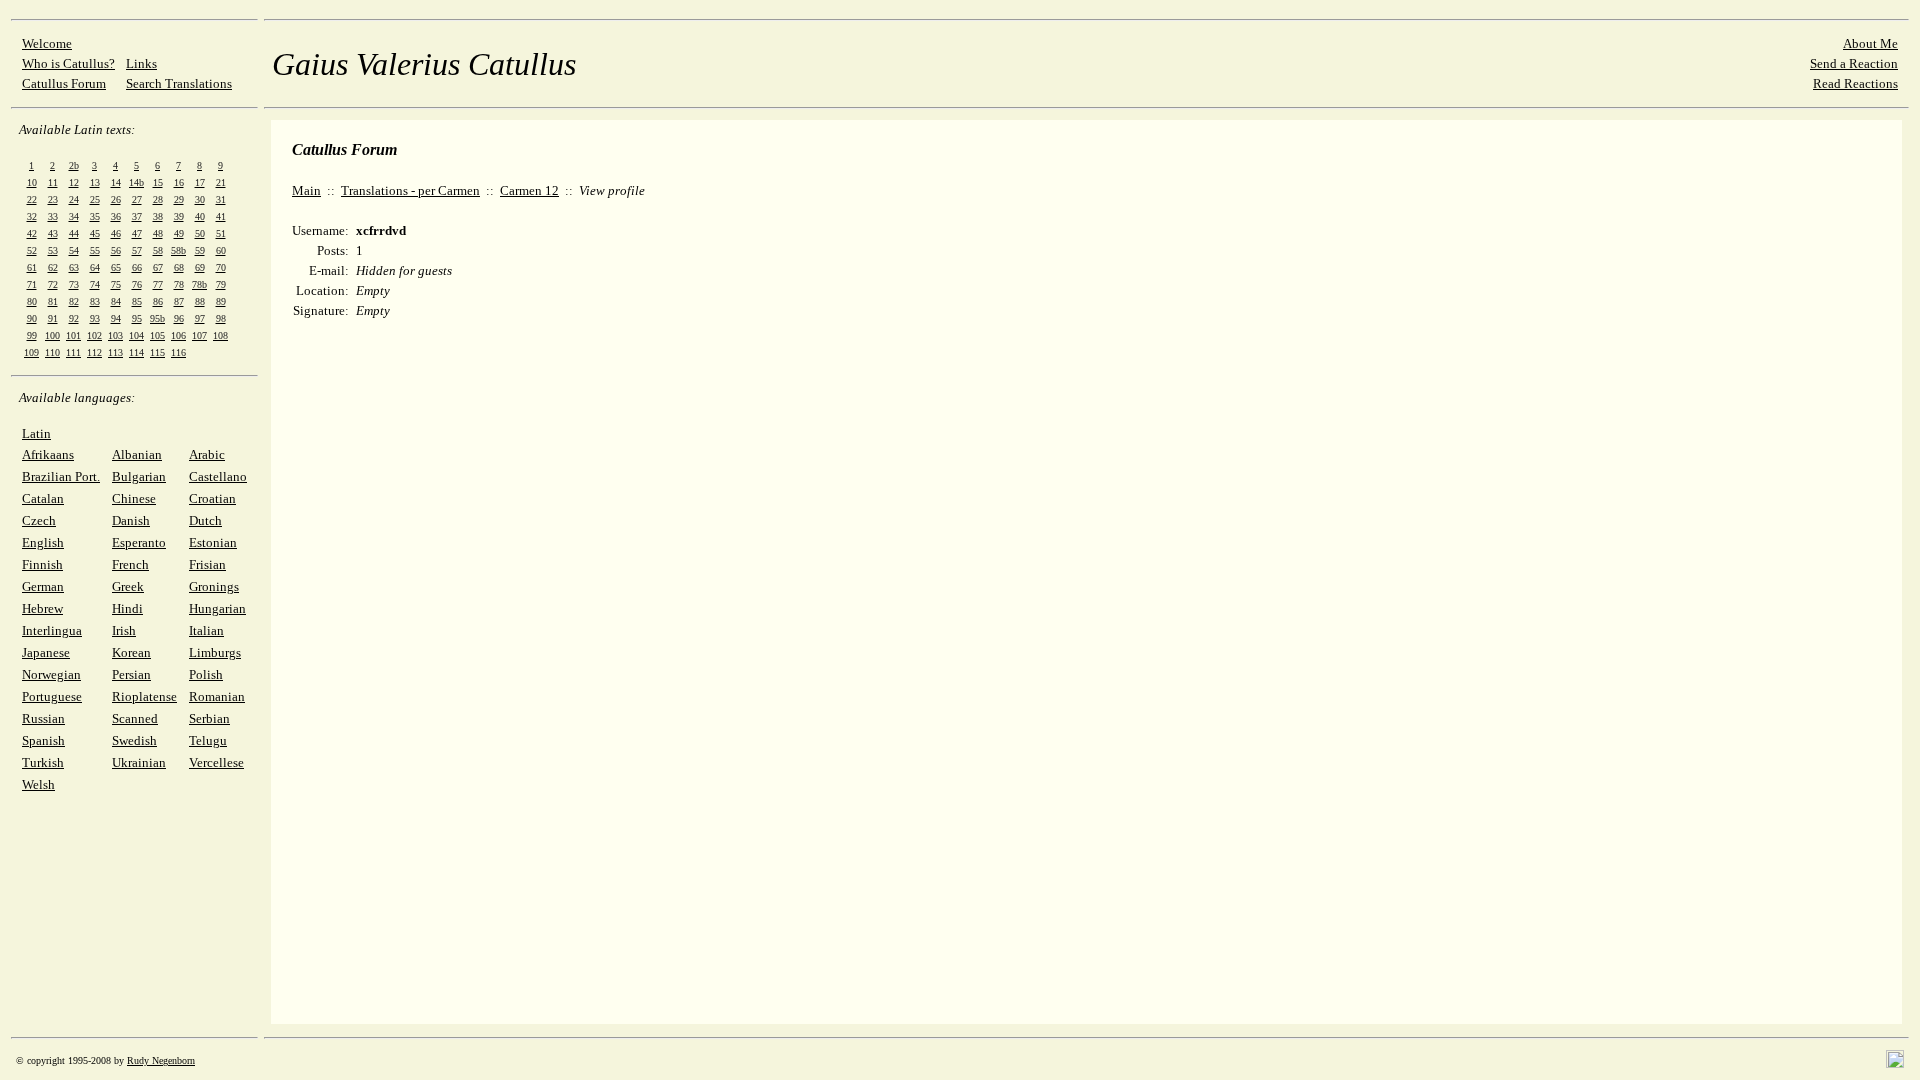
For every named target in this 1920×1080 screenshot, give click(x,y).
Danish (131, 520)
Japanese (46, 652)
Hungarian (217, 608)
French (130, 564)
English (43, 542)
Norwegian (51, 674)
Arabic (207, 454)
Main (306, 190)
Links (141, 63)
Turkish (43, 762)
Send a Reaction (1854, 63)
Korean (131, 652)
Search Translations (179, 83)
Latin (36, 433)
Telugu (208, 740)
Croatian (212, 498)
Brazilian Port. (61, 476)
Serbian (209, 718)
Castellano (218, 476)
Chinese (134, 498)
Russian (43, 718)
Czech (39, 520)
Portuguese (52, 696)
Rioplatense (144, 696)
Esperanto (139, 542)
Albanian (137, 454)
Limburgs (215, 652)
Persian (131, 674)
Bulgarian (139, 476)
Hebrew (42, 608)
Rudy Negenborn (161, 1060)
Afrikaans (48, 454)
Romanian (217, 696)
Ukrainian (139, 762)
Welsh (38, 784)
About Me (1870, 43)
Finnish (42, 564)
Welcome (47, 43)
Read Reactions (1855, 83)
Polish (206, 674)
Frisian (207, 564)
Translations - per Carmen (410, 190)
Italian (206, 630)
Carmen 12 (529, 190)
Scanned (135, 718)
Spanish (43, 740)
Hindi (127, 608)
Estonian (213, 542)
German (43, 586)
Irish (124, 630)
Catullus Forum (64, 83)
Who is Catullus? (68, 63)
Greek (128, 586)
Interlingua (52, 630)
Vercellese (216, 762)
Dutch (205, 520)
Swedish (134, 740)
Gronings (214, 586)
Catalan (43, 498)
